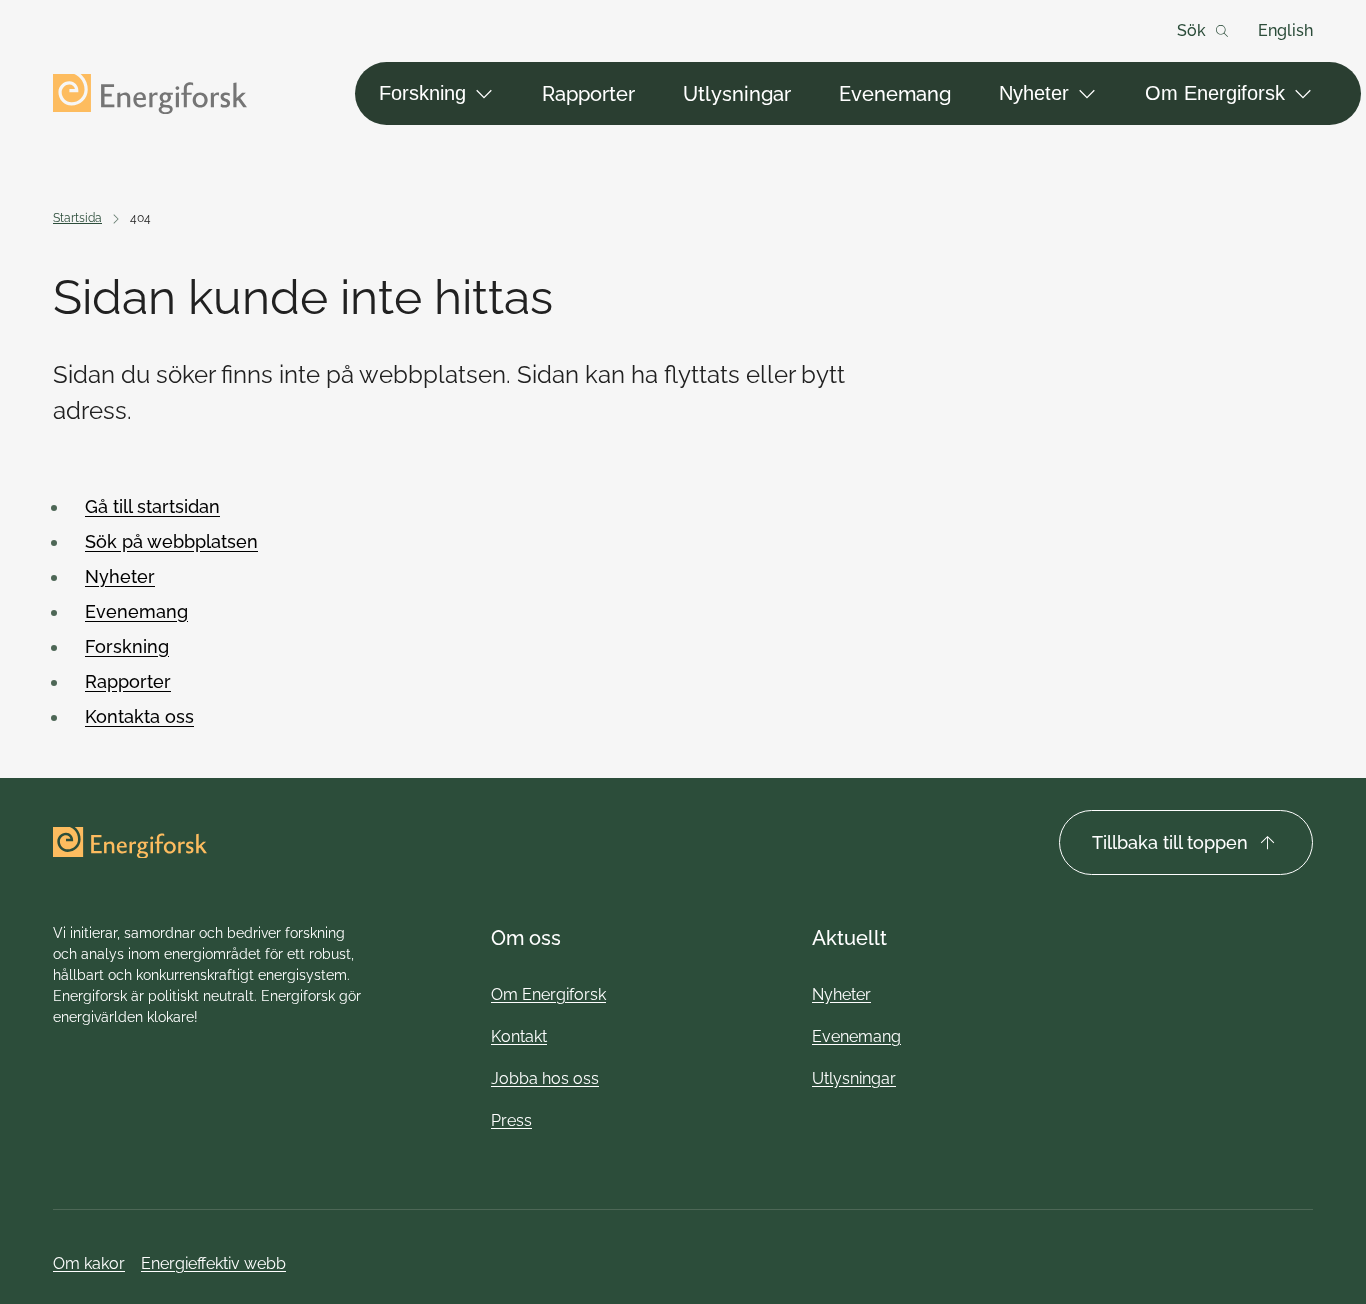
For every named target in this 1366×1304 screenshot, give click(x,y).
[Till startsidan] (150, 94)
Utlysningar (737, 94)
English (1285, 30)
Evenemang (895, 94)
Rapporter (588, 94)
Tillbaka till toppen (1170, 842)
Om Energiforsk (1215, 93)
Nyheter (1034, 93)
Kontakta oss (139, 716)
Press (511, 1120)
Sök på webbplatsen (171, 541)
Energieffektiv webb (213, 1263)
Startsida (77, 218)
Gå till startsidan (152, 506)
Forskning (422, 93)
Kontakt (519, 1036)
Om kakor (89, 1263)
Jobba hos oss (545, 1078)
